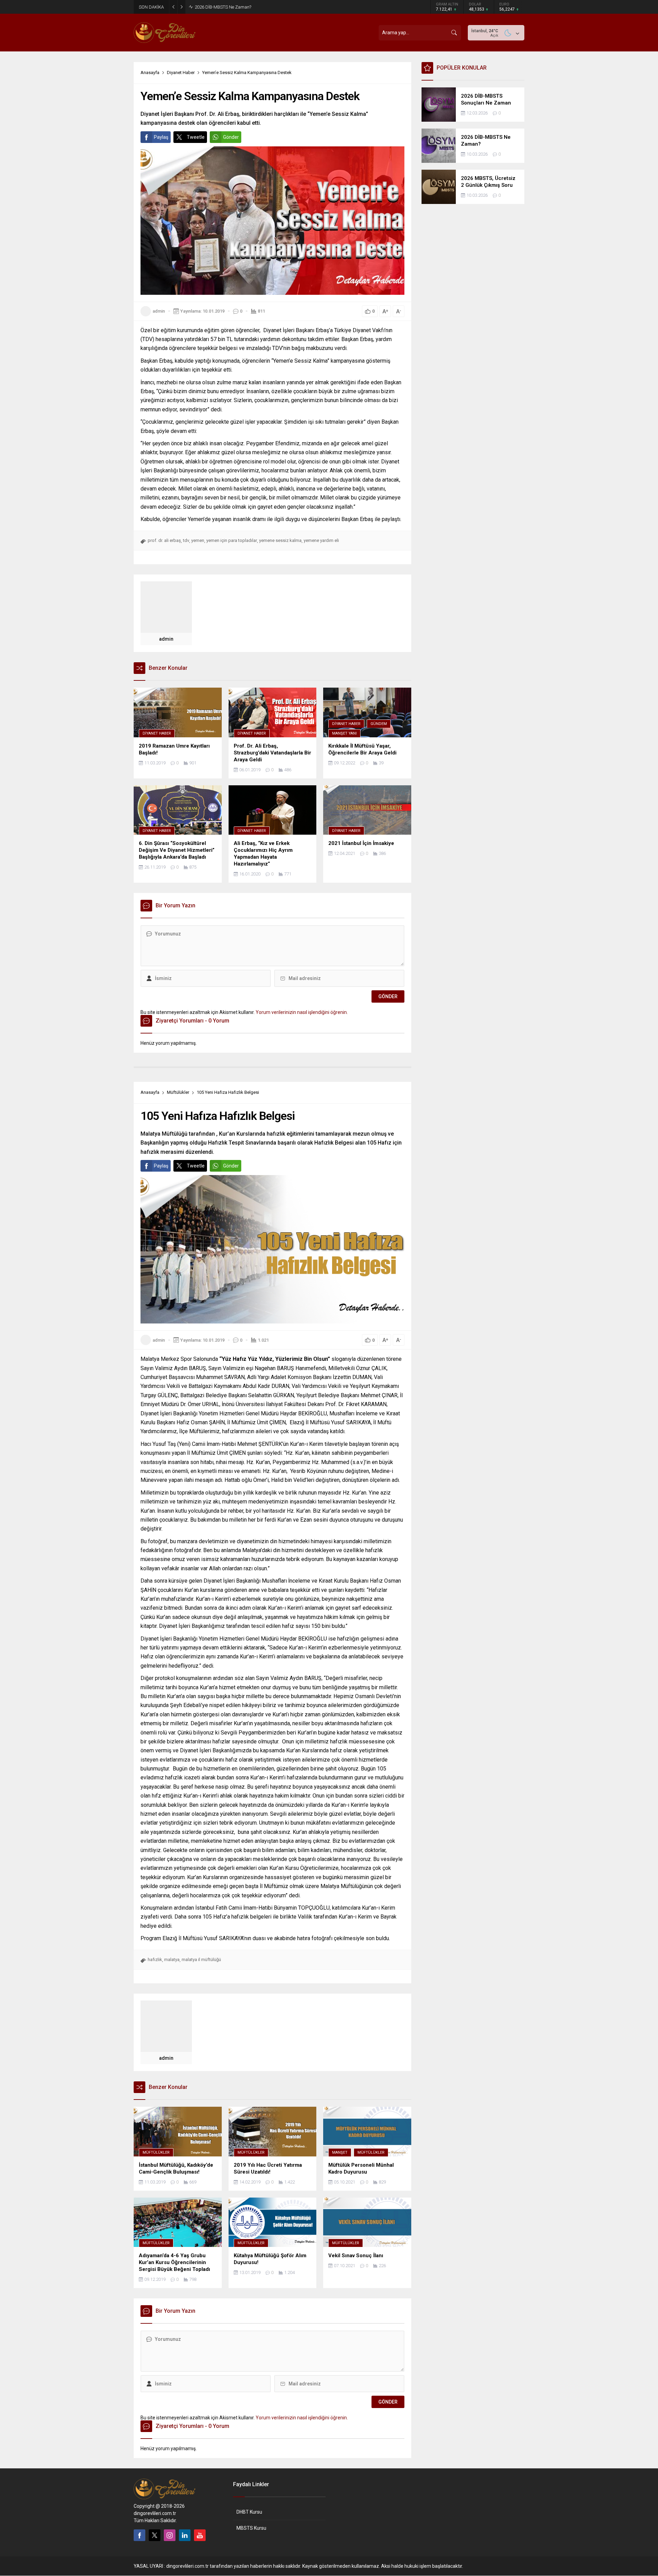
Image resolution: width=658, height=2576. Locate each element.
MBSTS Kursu (251, 2528)
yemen (198, 540)
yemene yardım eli (321, 540)
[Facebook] (139, 2535)
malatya (172, 1960)
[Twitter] (155, 2535)
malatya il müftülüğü (201, 1960)
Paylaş (161, 137)
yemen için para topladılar (232, 540)
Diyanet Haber (181, 72)
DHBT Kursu (249, 2512)
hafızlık (155, 1960)
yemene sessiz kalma (280, 540)
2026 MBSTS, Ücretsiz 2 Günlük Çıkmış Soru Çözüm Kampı (252, 7)
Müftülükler (178, 1092)
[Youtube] (200, 2535)
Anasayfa (150, 72)
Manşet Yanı (344, 733)
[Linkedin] (185, 2535)
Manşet (340, 2152)
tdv (186, 540)
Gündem (379, 724)
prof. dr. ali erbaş (164, 540)
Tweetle (196, 137)
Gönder (231, 137)
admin (159, 311)
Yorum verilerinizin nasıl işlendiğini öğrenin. (302, 1012)
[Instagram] (170, 2535)
